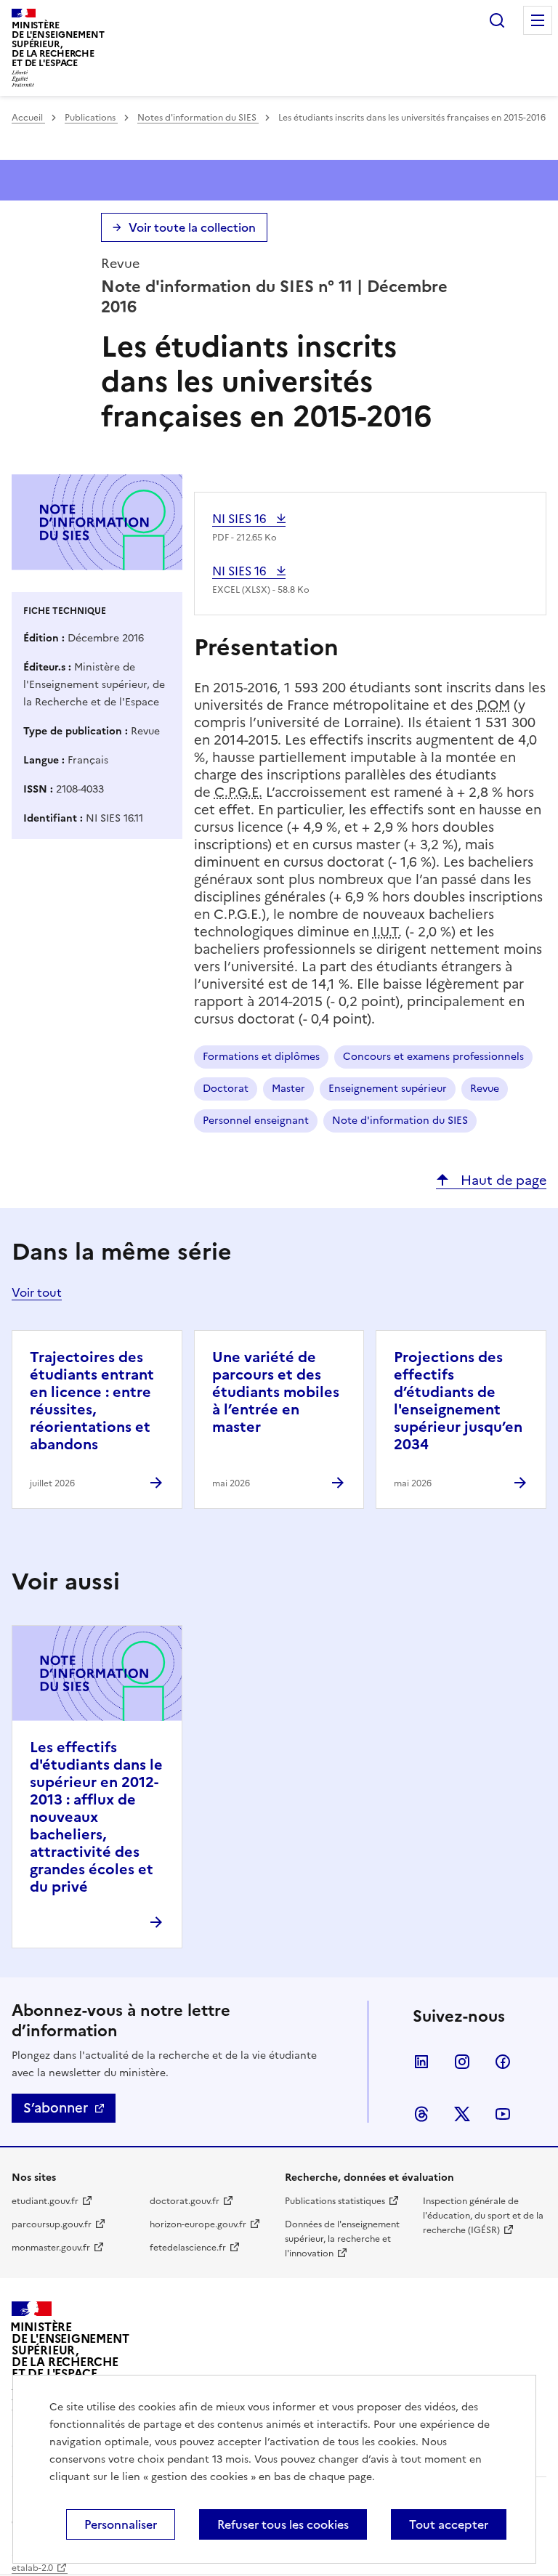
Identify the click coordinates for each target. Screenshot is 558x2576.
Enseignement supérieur (388, 1089)
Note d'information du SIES (400, 1121)
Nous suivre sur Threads (421, 2114)
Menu (538, 20)
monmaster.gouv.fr (51, 2248)
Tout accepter (449, 2524)
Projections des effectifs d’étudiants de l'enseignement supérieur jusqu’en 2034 (458, 1401)
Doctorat (226, 1089)
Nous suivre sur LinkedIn (421, 2062)
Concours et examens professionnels (433, 1057)
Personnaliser (121, 2524)
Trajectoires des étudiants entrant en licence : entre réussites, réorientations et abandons (92, 1401)
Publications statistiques (335, 2201)
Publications (91, 118)
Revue (485, 1089)
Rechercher (497, 20)
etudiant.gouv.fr (45, 2201)
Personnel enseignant (256, 1121)
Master (288, 1089)
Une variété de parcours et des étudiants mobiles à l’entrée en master (276, 1392)
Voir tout (37, 1292)
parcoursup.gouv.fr (52, 2224)
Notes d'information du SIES (198, 118)
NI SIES (244, 519)
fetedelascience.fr (188, 2248)
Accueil (28, 118)
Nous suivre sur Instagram (462, 2062)
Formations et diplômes (261, 1057)
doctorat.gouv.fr (185, 2201)
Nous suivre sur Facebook (503, 2062)
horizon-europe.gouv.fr (198, 2224)
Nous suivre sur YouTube (503, 2114)
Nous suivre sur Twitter (462, 2114)
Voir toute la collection (192, 227)
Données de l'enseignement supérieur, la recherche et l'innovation (342, 2239)
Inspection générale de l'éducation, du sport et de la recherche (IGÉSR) (483, 2216)
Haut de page (502, 1180)
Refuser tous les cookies (283, 2524)
